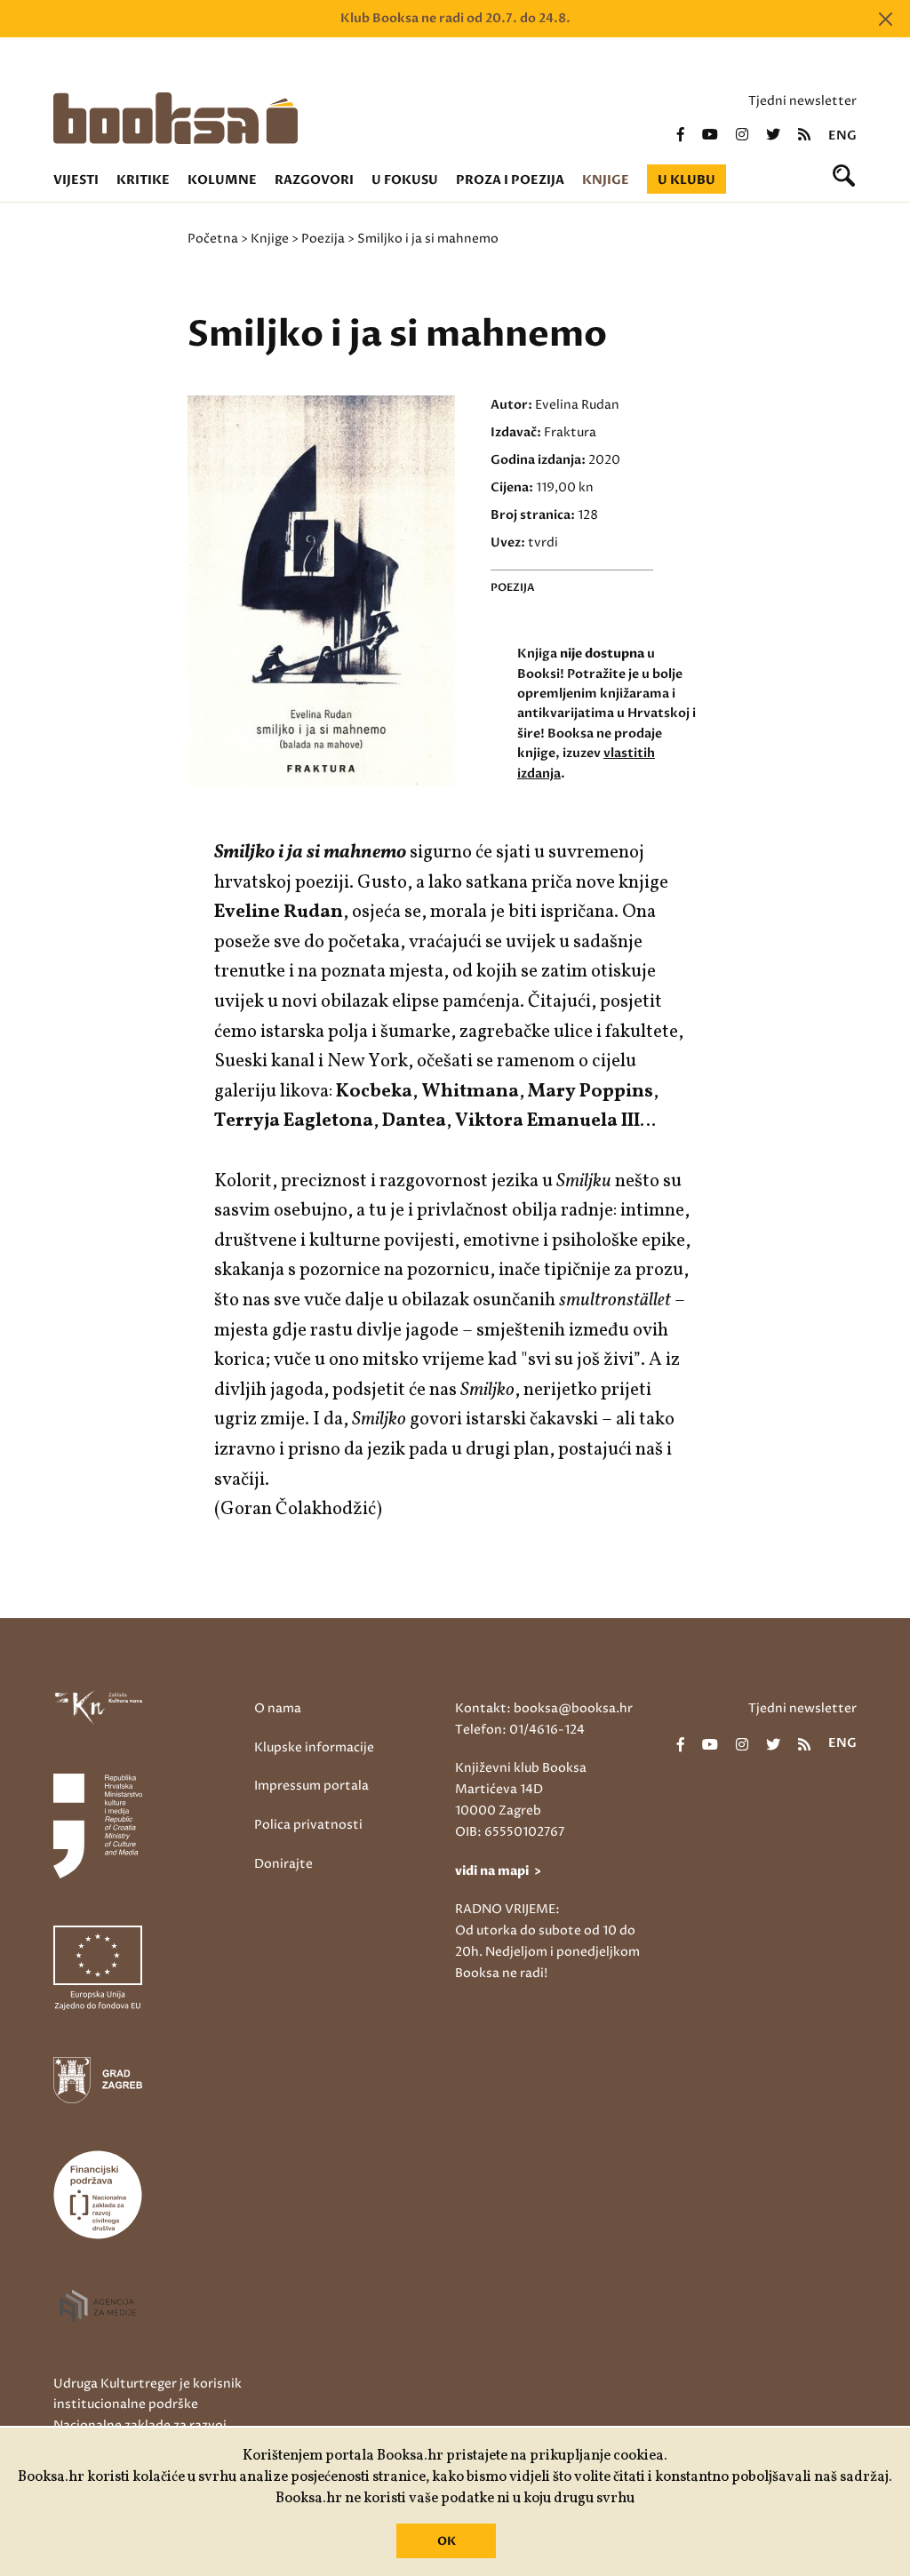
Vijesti (76, 180)
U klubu (686, 180)
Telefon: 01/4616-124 (520, 1730)
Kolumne (222, 180)
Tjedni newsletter (802, 101)
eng (842, 136)
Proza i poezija (510, 180)
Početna (213, 239)
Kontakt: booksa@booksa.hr (544, 1708)
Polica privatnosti (308, 1825)
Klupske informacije (314, 1747)
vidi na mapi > (498, 1871)
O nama (278, 1708)
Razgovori (314, 180)
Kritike (143, 180)
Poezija (323, 239)
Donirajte (283, 1864)
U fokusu (405, 180)
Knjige (606, 180)
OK (447, 2541)
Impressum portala (311, 1786)
